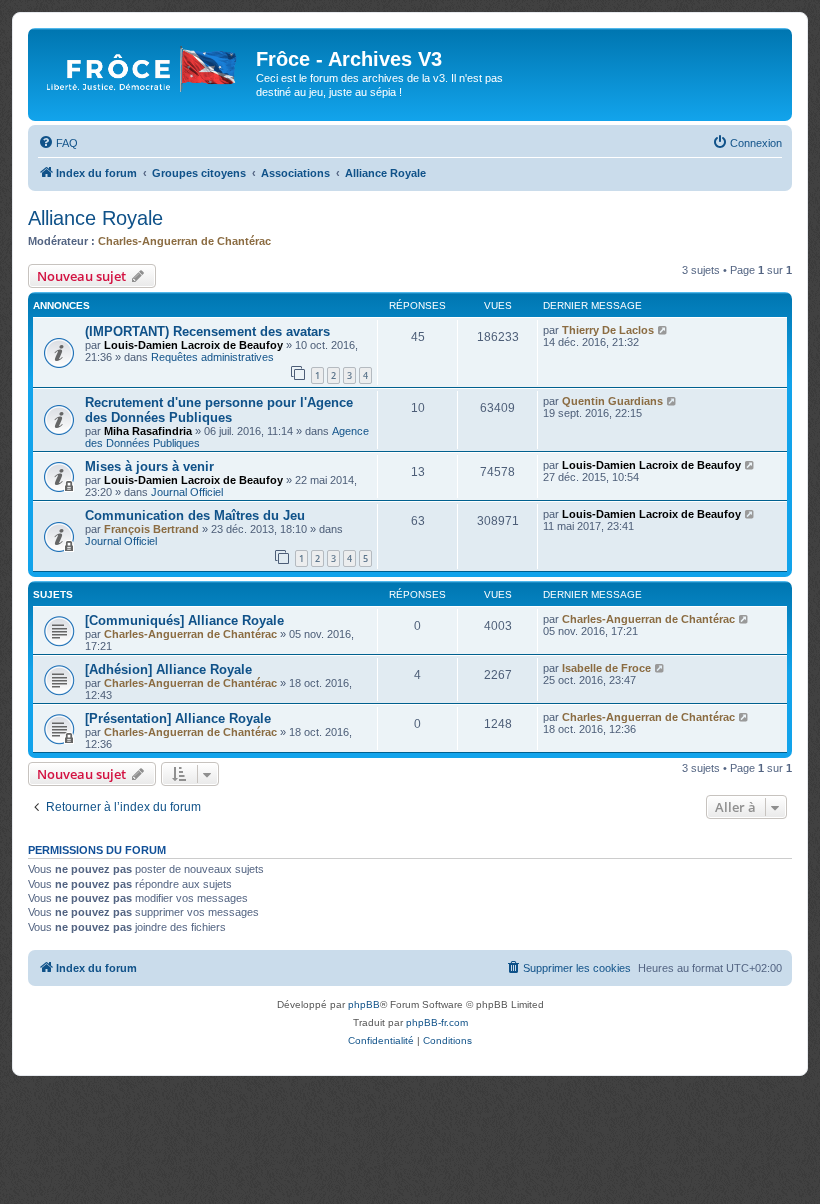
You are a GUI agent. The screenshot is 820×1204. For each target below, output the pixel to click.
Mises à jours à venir (149, 466)
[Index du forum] (144, 65)
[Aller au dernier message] (663, 330)
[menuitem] (58, 143)
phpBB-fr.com (437, 1022)
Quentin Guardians (612, 401)
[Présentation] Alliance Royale (178, 718)
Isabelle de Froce (606, 668)
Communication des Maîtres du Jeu (195, 515)
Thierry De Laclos (608, 330)
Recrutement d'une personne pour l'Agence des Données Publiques (219, 410)
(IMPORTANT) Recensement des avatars (207, 331)
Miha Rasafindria (148, 431)
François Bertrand (151, 529)
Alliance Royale (95, 218)
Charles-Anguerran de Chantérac (184, 241)
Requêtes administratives (212, 357)
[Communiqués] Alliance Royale (184, 620)
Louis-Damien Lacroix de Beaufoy (193, 345)
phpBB (364, 1004)
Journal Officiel (187, 492)
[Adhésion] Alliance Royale (168, 669)
